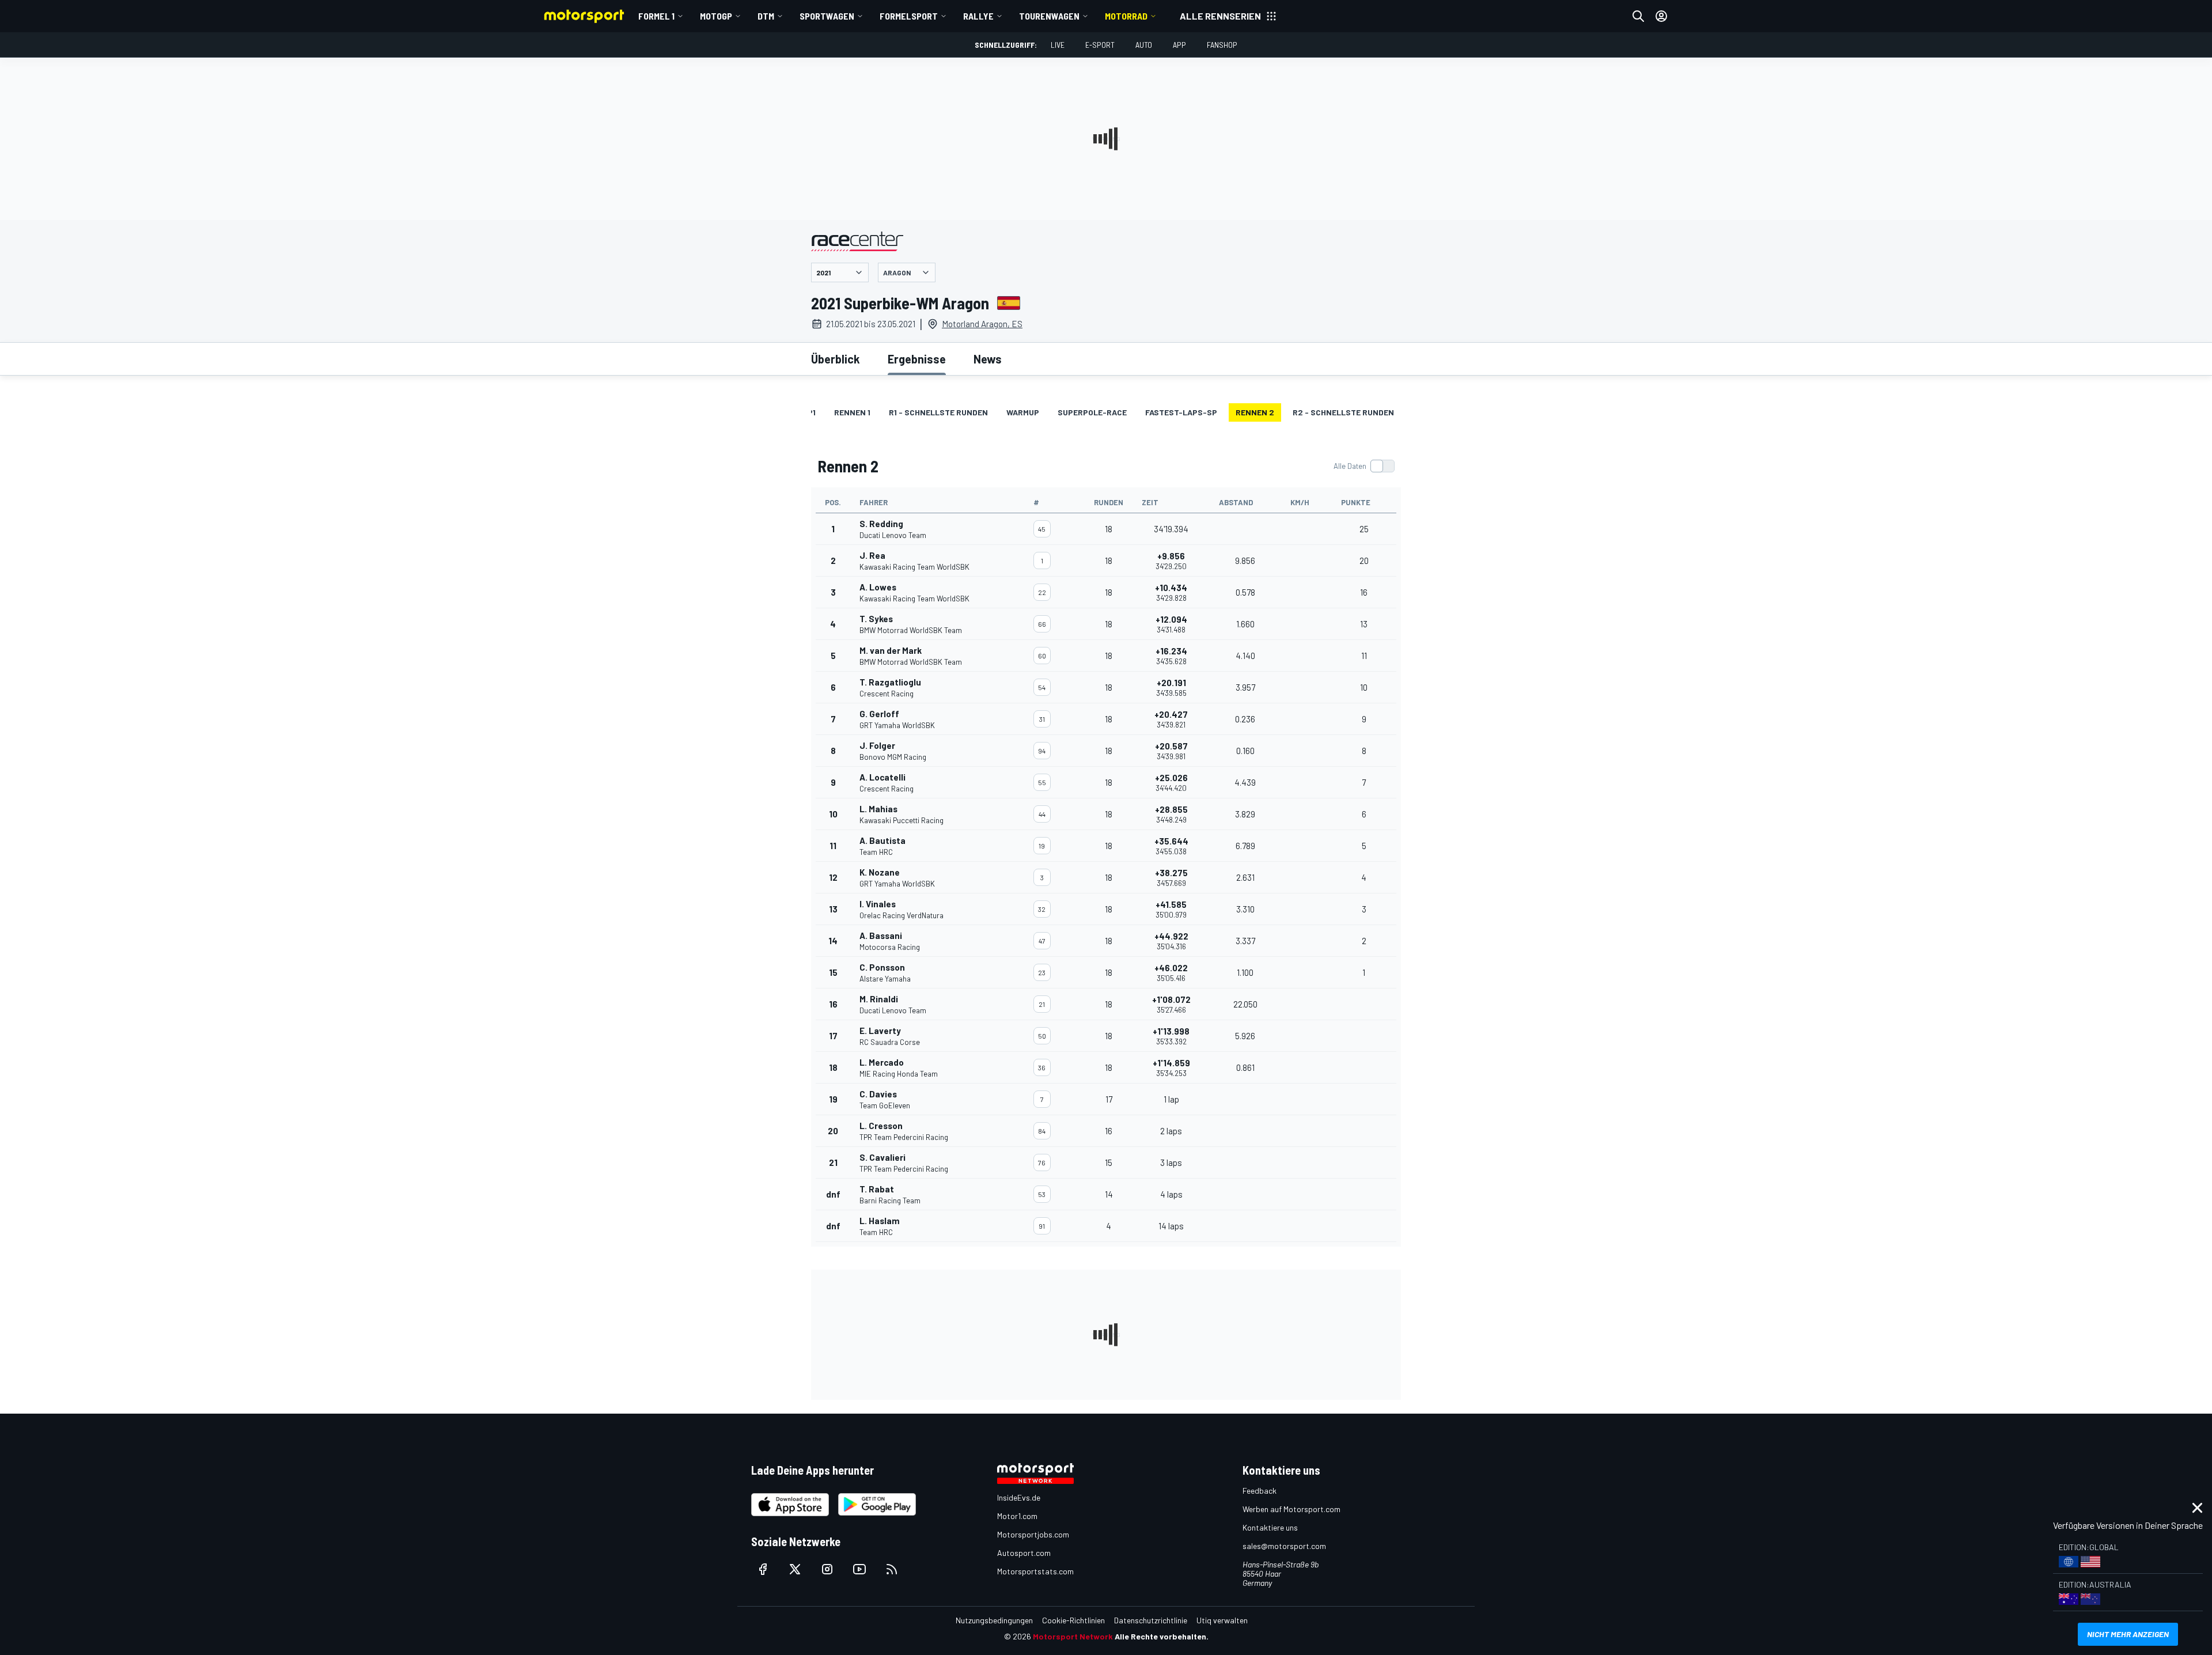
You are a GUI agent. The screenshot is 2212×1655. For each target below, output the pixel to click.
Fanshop (1222, 45)
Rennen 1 (852, 412)
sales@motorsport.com (1284, 1546)
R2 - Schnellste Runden (1343, 412)
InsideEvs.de (1019, 1497)
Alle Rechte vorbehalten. (1162, 1636)
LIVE (1058, 45)
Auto (1144, 45)
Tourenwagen (1049, 16)
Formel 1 (656, 16)
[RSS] (892, 1569)
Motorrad (1126, 16)
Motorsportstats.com (1035, 1571)
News (988, 359)
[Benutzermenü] (1661, 16)
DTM (766, 16)
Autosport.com (1024, 1553)
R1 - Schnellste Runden (938, 412)
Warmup (1023, 412)
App (1179, 45)
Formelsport (909, 16)
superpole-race (1092, 412)
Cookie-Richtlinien (1073, 1620)
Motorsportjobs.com (1033, 1534)
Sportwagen (827, 16)
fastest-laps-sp (1181, 412)
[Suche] (1638, 16)
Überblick (836, 359)
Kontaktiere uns (1270, 1527)
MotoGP (716, 16)
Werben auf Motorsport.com (1291, 1509)
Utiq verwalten (1222, 1620)
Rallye (978, 16)
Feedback (1260, 1491)
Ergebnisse (917, 359)
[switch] (1364, 466)
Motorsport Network (1073, 1636)
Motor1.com (1017, 1516)
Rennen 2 (1255, 412)
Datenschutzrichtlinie (1151, 1620)
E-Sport (1100, 45)
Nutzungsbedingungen (994, 1620)
